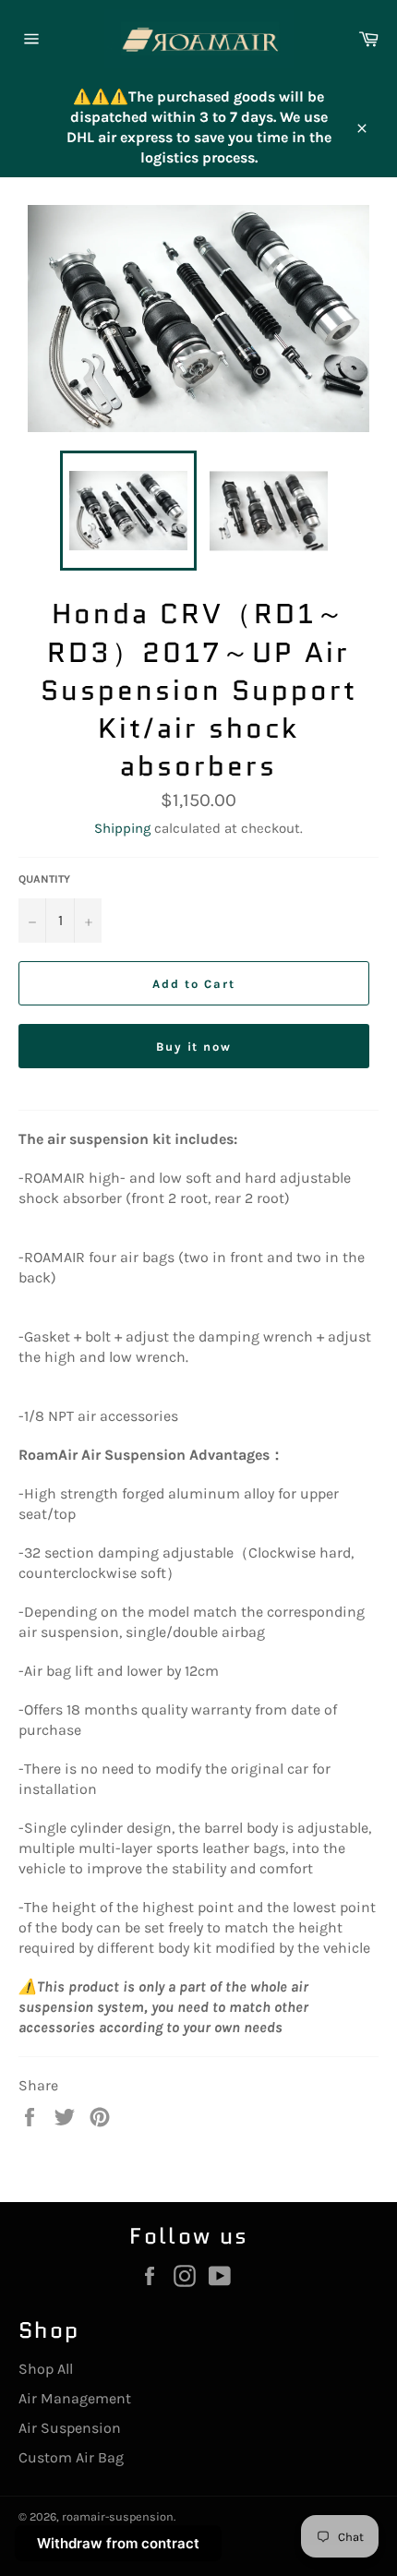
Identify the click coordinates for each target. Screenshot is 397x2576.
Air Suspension (70, 2428)
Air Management (75, 2398)
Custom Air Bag (71, 2457)
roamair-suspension (118, 2516)
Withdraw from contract (118, 2543)
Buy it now (194, 1047)
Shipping (122, 828)
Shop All (46, 2369)
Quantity (44, 879)
